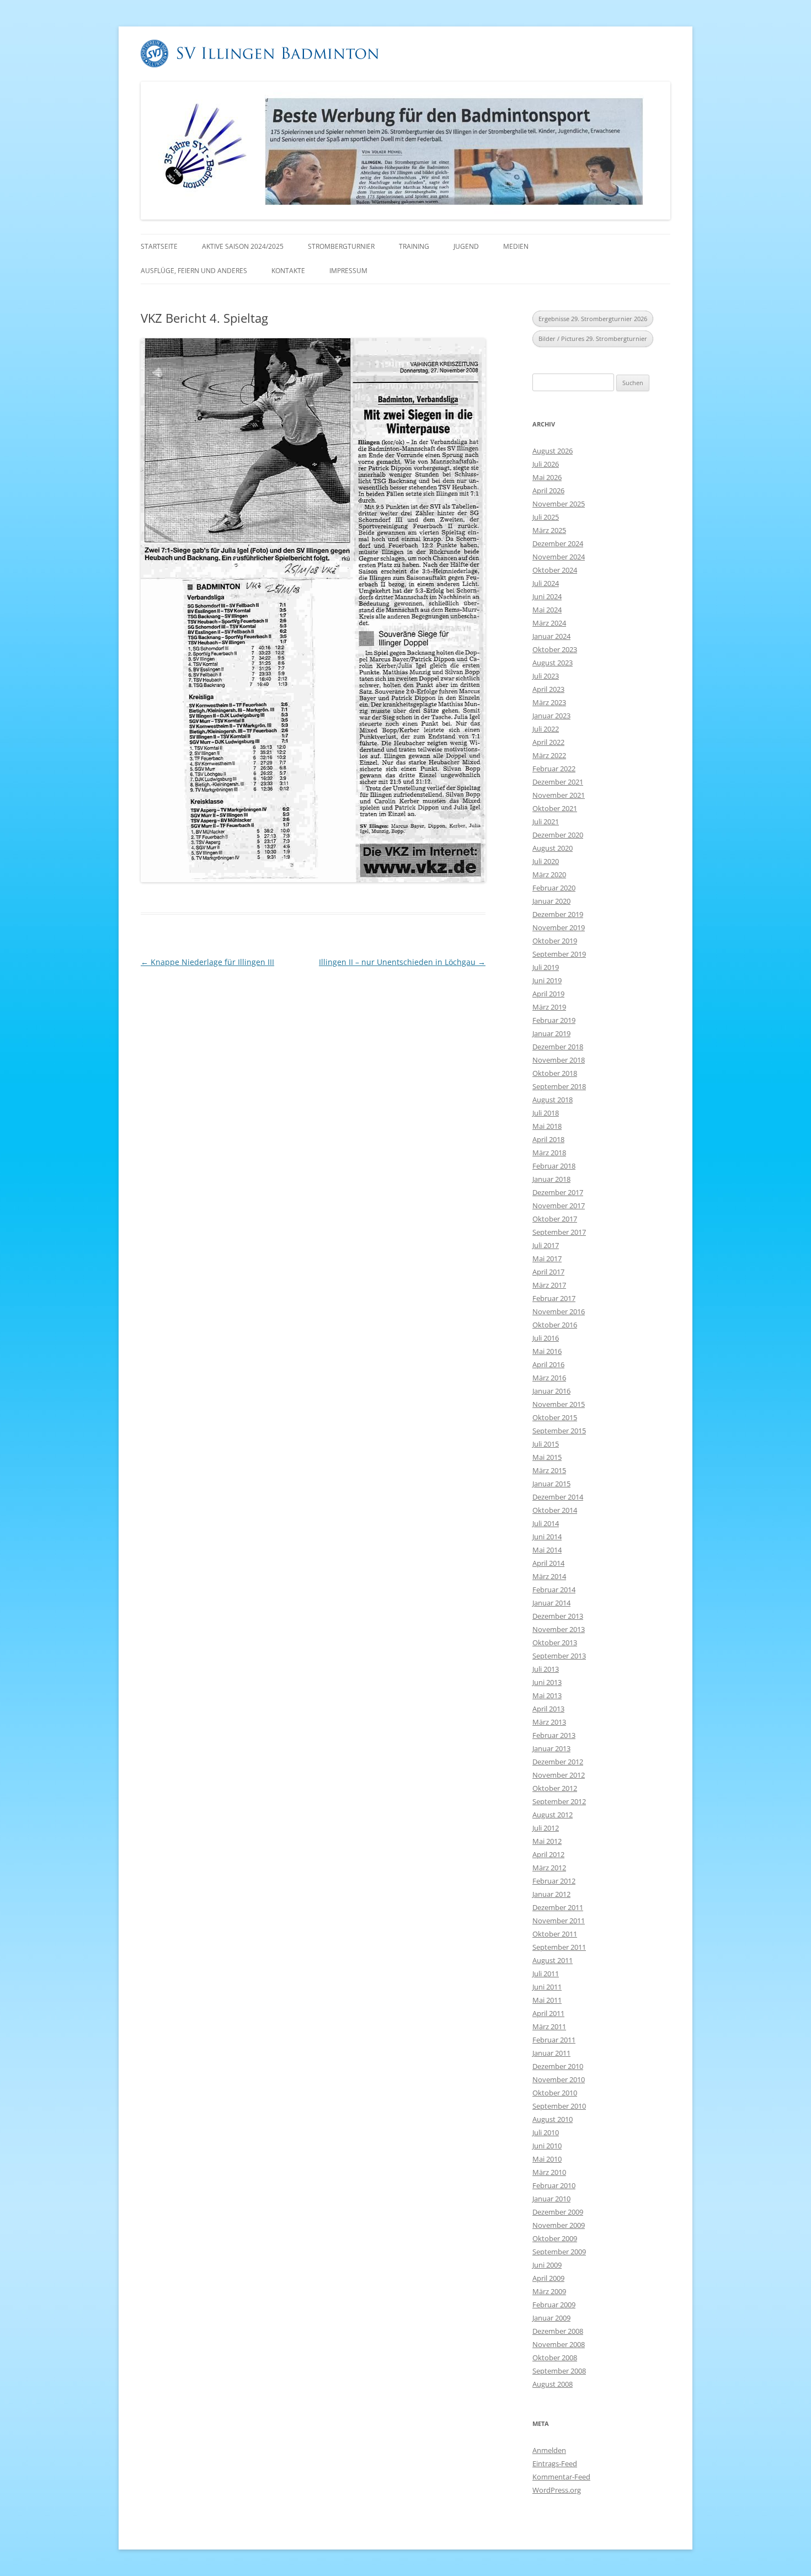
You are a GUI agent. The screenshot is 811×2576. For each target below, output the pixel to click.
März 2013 (549, 1722)
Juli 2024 (546, 583)
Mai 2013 (547, 1695)
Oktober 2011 (555, 1934)
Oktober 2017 (555, 1219)
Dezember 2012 (558, 1762)
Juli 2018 (546, 1113)
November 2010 (559, 2079)
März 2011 (549, 2026)
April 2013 (548, 1709)
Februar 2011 (554, 2040)
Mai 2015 (547, 1457)
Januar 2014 (551, 1603)
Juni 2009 (547, 2265)
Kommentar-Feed (561, 2477)
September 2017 (559, 1232)
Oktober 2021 (555, 808)
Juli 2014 (546, 1523)
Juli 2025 (546, 517)
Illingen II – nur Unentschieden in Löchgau (402, 962)
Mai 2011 (547, 2000)
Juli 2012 (546, 1828)
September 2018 (559, 1086)
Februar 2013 (554, 1735)
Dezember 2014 (558, 1497)
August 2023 (553, 663)
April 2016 (548, 1364)
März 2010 (549, 2172)
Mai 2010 (547, 2159)
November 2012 (559, 1775)
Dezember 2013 (558, 1616)
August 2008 (553, 2384)
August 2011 (553, 1960)
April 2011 (548, 2013)
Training (414, 246)
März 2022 (549, 755)
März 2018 (549, 1153)
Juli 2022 (546, 729)
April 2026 (548, 490)
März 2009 (549, 2291)
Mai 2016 (547, 1351)
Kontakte (288, 271)
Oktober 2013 (555, 1642)
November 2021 (559, 795)
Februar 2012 (554, 1881)
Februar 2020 (554, 888)
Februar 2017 (554, 1298)
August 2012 (553, 1815)
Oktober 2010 (555, 2093)
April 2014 (548, 1563)
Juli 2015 (546, 1444)
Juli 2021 (546, 822)
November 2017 (559, 1206)
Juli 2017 (546, 1245)
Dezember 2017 (558, 1192)
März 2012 (549, 1868)
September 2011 (559, 1947)
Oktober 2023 (555, 649)
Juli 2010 (546, 2132)
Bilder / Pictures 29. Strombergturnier (593, 338)
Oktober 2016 (555, 1325)
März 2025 (549, 530)
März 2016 (549, 1378)
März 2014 (549, 1576)
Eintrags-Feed (555, 2463)
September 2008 (559, 2371)
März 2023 (549, 702)
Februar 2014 (554, 1590)
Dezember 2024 (558, 543)
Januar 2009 (551, 2318)
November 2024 (559, 557)
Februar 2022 (554, 769)
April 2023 (548, 689)
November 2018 (559, 1060)
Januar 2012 (551, 1894)
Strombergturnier (341, 246)
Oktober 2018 (555, 1073)
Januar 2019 (551, 1033)
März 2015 (549, 1470)
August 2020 (553, 848)
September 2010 (559, 2106)
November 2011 (559, 1921)
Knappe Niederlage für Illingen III (207, 962)
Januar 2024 (551, 636)
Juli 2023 (546, 676)
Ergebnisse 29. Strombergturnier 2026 (593, 319)
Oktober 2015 (555, 1417)
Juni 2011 (547, 1987)
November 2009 (559, 2225)
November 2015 (559, 1404)
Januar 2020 (551, 901)
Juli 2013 (546, 1669)
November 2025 (559, 504)
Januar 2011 (551, 2053)
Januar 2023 (551, 716)
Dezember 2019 (558, 914)
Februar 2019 (554, 1020)
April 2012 (548, 1854)
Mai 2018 (547, 1126)
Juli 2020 (546, 861)
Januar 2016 (551, 1391)
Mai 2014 (547, 1550)
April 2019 (548, 994)
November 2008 (559, 2344)
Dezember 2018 (558, 1047)
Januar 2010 (551, 2199)
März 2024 (549, 623)
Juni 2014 (547, 1537)
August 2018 (553, 1100)
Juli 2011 (546, 1974)
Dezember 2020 (558, 835)
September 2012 (559, 1801)
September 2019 (559, 954)
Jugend (466, 246)
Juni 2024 (547, 596)
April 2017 (548, 1272)
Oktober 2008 (555, 2358)
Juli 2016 (546, 1338)
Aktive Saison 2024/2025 (243, 246)
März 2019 (549, 1007)
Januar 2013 (551, 1748)
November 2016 (559, 1311)
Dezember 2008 (558, 2331)
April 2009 (548, 2278)
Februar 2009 (554, 2305)
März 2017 (549, 1285)
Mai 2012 (547, 1841)
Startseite (159, 246)
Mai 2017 (547, 1258)
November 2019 (559, 927)
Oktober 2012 (555, 1788)
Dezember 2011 (558, 1907)
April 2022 (548, 742)
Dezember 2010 (558, 2066)
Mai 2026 (547, 477)
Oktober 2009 (555, 2238)
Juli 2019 (546, 967)
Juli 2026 (546, 464)
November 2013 (559, 1629)
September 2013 (559, 1656)
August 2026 (553, 451)
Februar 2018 (554, 1166)
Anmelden (549, 2450)
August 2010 (553, 2119)
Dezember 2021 (558, 782)
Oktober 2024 (555, 570)
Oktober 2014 (555, 1510)
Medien (516, 246)
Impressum (348, 271)
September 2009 (559, 2252)
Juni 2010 (547, 2146)
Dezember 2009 (558, 2212)
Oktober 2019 (555, 941)
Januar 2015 (551, 1484)
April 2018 (548, 1139)
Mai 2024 (547, 610)
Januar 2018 (551, 1179)
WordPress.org (557, 2490)
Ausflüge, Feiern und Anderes (194, 271)
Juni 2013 (547, 1682)
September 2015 (559, 1431)
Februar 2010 (554, 2185)
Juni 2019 (547, 980)
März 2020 (549, 874)
